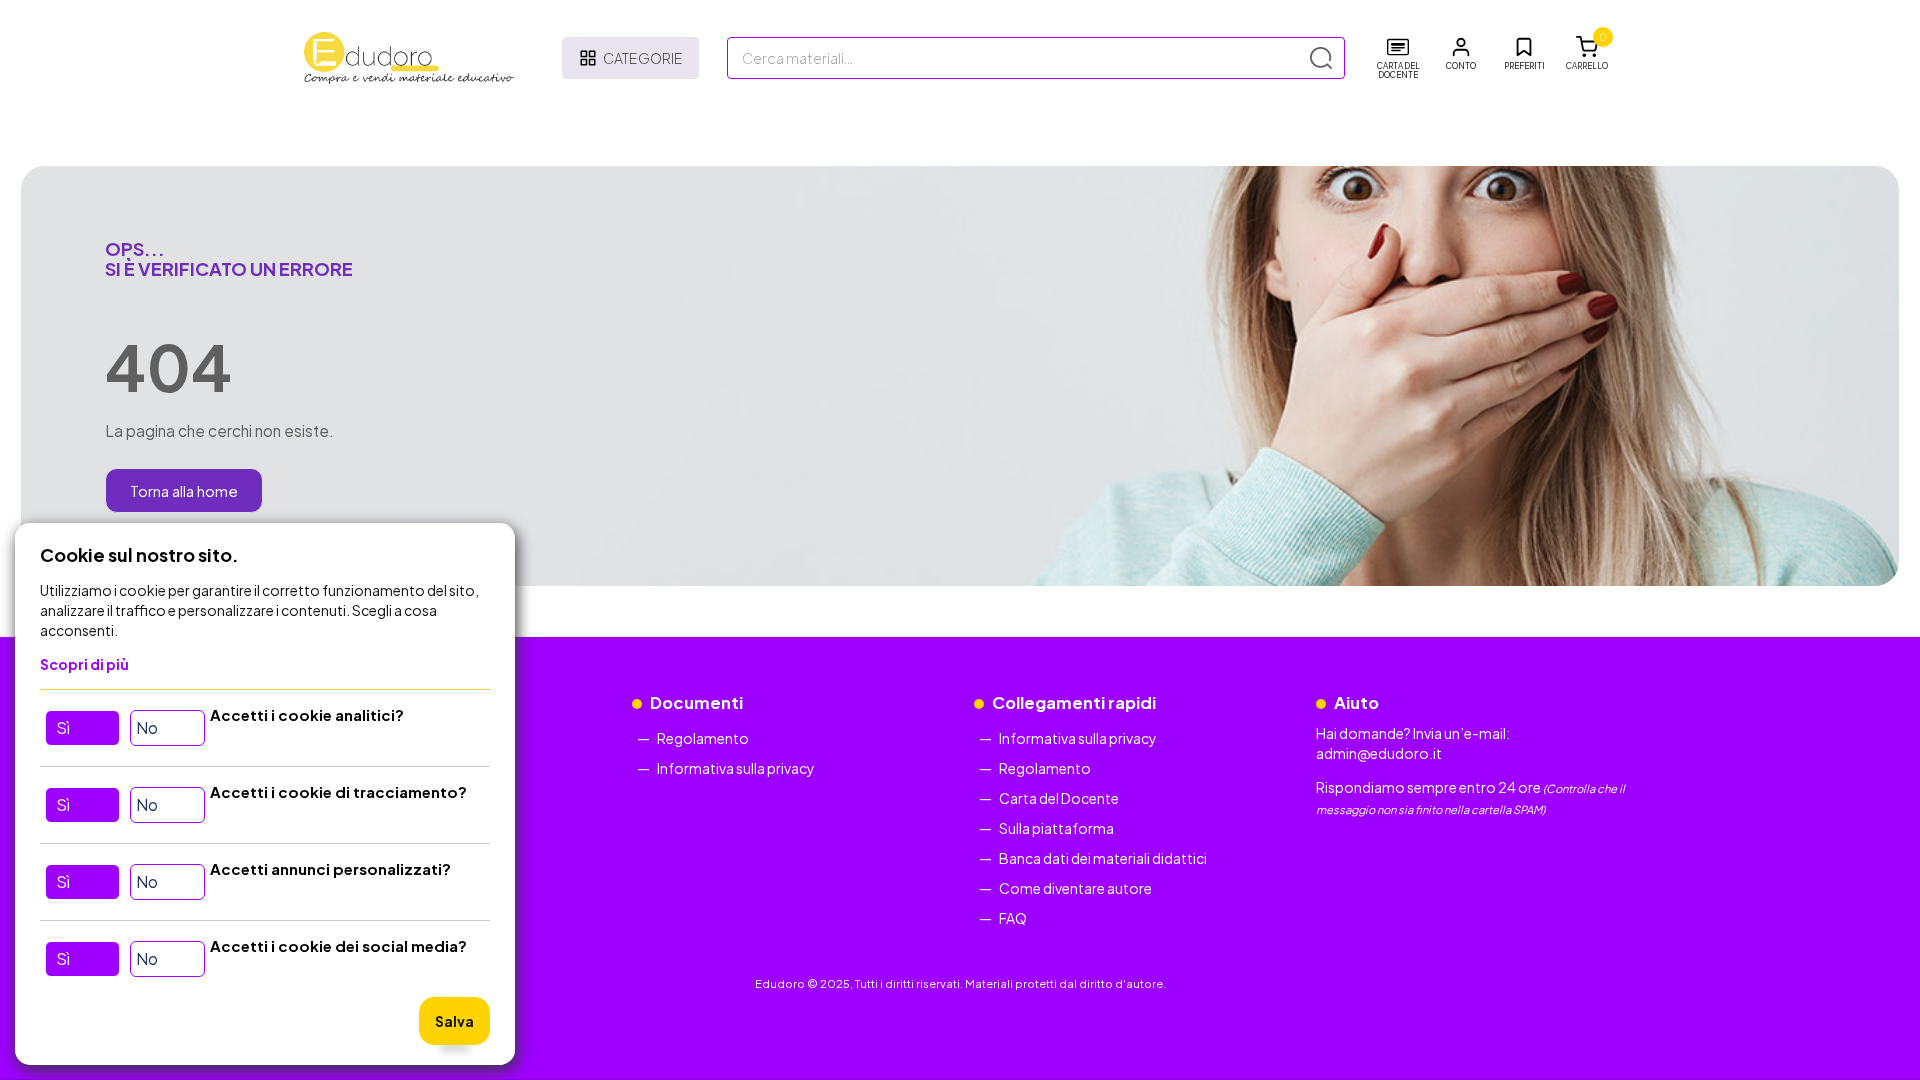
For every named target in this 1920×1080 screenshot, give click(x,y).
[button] (1461, 54)
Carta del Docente (1059, 798)
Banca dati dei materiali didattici (1103, 858)
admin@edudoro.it (1379, 753)
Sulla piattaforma (1056, 828)
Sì (63, 727)
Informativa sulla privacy (736, 768)
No (147, 727)
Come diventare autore (1075, 888)
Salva (454, 1021)
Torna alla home (184, 490)
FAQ (1013, 918)
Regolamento (703, 738)
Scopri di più (84, 664)
